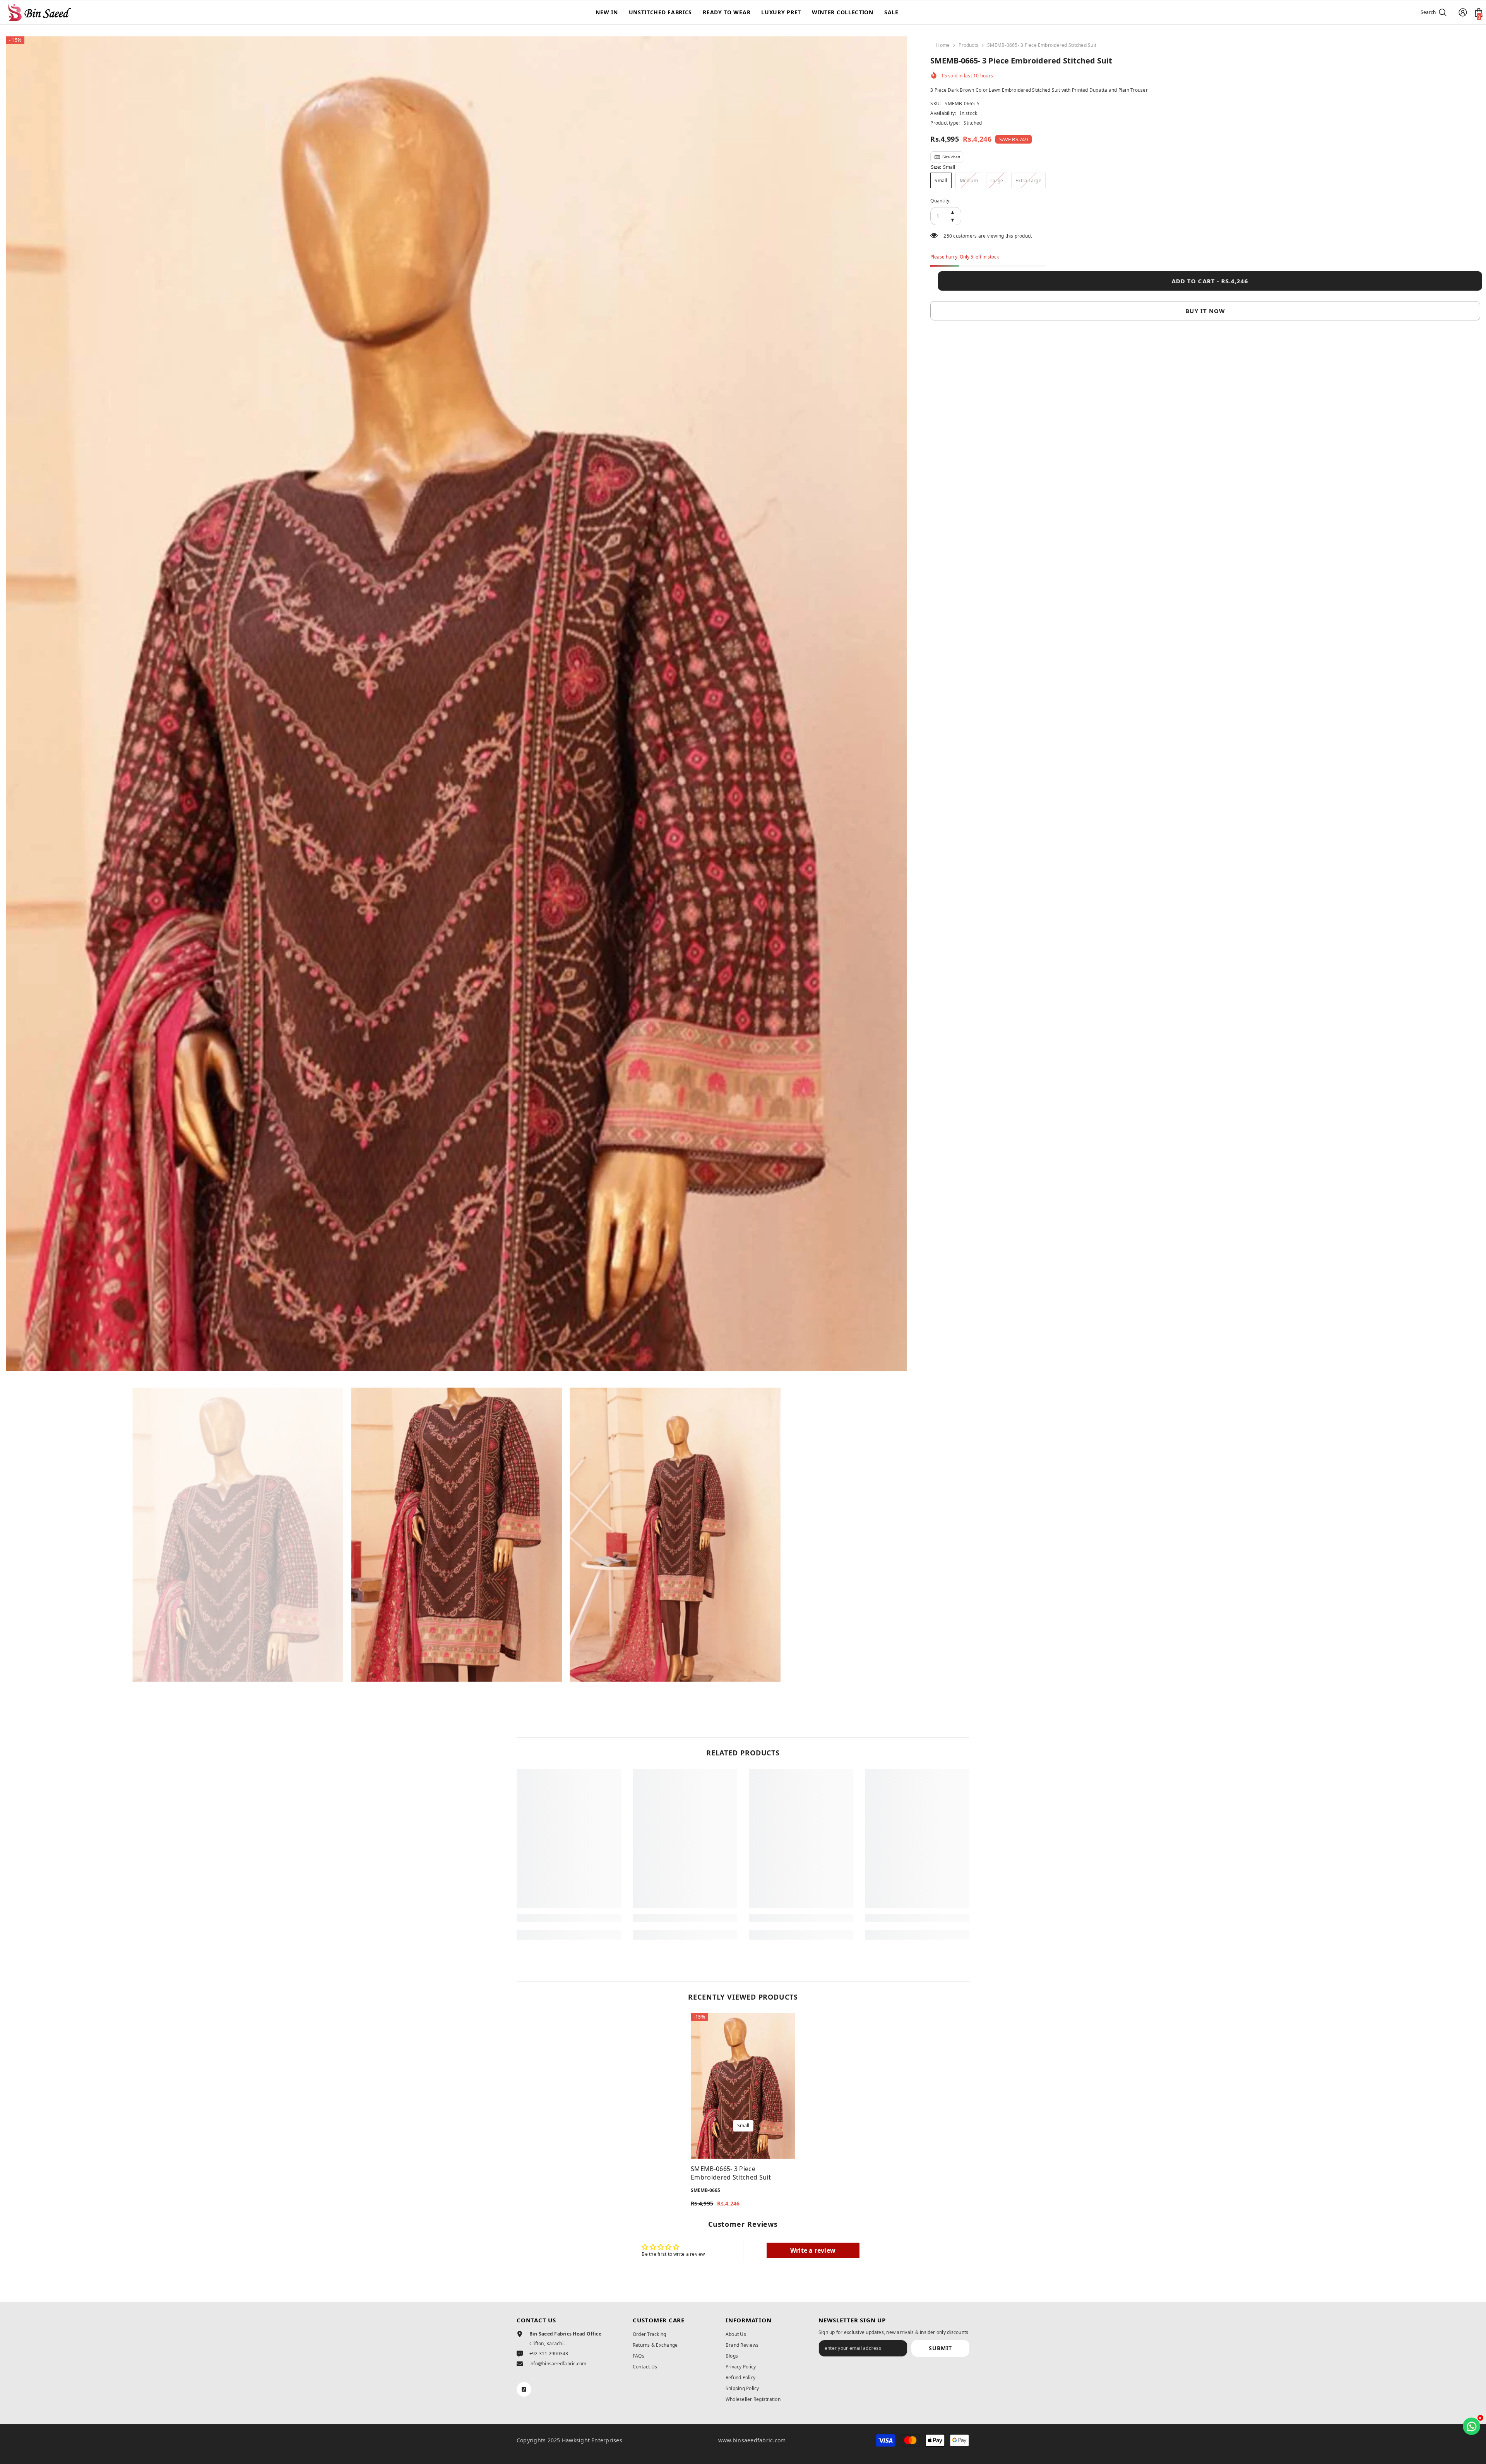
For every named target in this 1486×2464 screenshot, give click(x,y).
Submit (940, 2348)
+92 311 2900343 (549, 2354)
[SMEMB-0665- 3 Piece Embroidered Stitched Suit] (743, 2086)
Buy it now (1205, 311)
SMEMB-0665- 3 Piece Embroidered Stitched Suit (731, 2173)
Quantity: (940, 201)
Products (968, 45)
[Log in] (1463, 12)
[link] (569, 1918)
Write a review (813, 2250)
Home (943, 45)
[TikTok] (524, 2389)
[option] (457, 704)
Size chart (951, 157)
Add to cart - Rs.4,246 (1208, 281)
